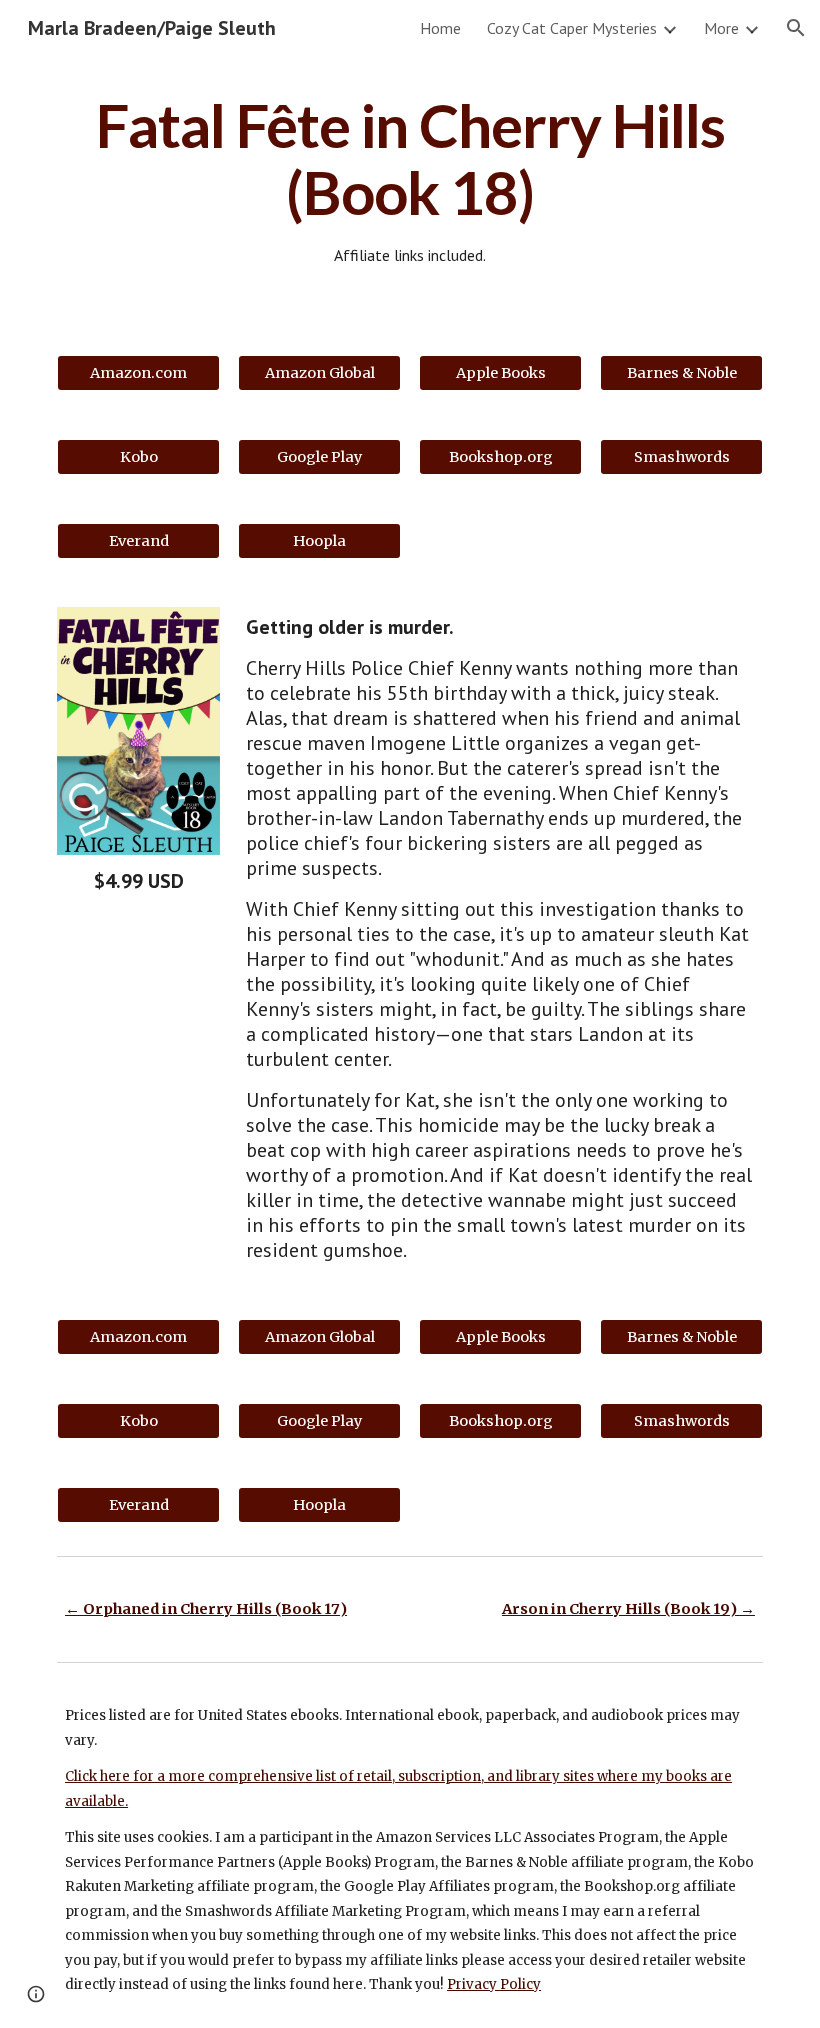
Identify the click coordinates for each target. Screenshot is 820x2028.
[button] (796, 28)
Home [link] (440, 28)
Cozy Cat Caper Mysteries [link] (572, 28)
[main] (410, 179)
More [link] (721, 28)
